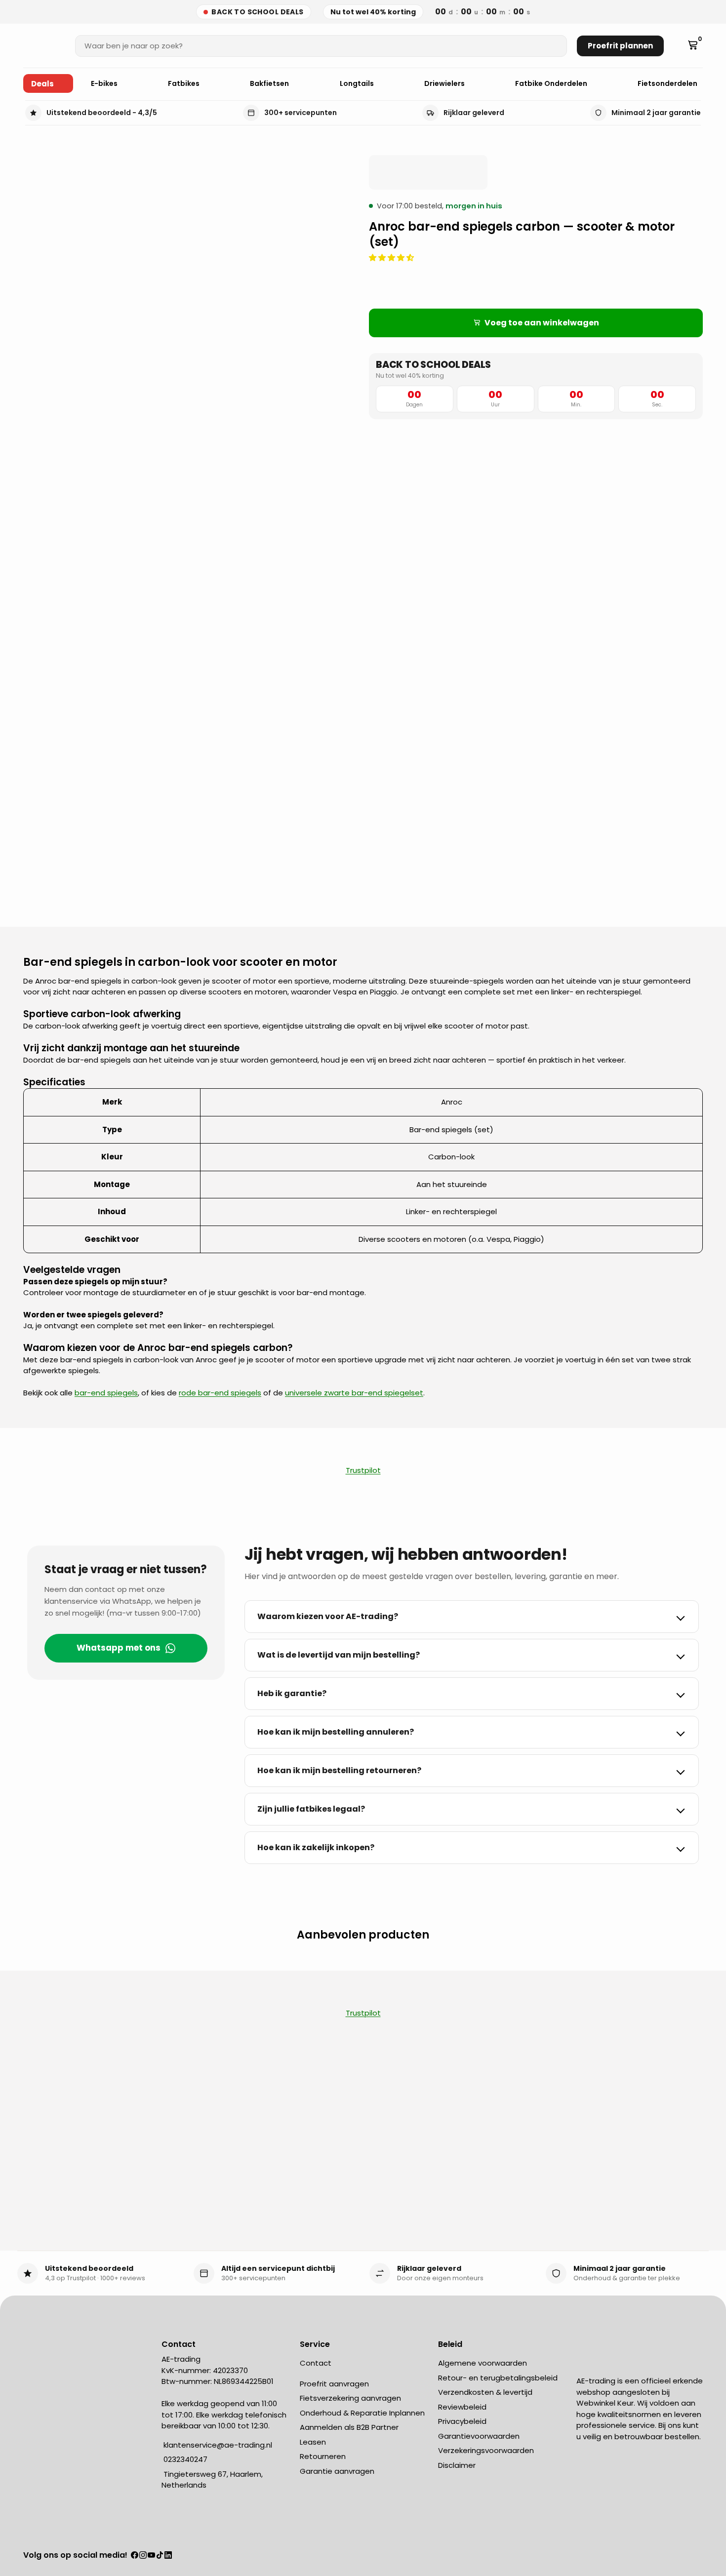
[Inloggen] (678, 46)
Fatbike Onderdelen (552, 83)
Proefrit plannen (620, 46)
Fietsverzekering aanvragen (350, 2398)
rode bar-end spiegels (220, 1393)
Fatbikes (184, 83)
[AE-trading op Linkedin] (168, 2556)
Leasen (313, 2442)
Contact (316, 2363)
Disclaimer (457, 2465)
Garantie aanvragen (337, 2471)
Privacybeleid (462, 2421)
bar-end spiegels (106, 1393)
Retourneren (323, 2456)
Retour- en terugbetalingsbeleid (498, 2378)
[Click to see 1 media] (49, 872)
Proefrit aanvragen (334, 2384)
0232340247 (184, 2459)
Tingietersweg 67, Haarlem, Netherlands (212, 2480)
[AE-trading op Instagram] (143, 2556)
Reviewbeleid (462, 2407)
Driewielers (445, 83)
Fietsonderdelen (668, 83)
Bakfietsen (270, 83)
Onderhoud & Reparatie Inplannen (362, 2413)
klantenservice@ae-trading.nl (217, 2445)
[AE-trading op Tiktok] (160, 2556)
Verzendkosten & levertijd (485, 2392)
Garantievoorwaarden (479, 2436)
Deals (42, 84)
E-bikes (105, 83)
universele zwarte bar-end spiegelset (354, 1393)
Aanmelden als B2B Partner (349, 2427)
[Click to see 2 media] (105, 872)
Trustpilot (363, 1470)
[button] (392, 258)
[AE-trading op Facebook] (135, 2556)
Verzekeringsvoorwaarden (486, 2450)
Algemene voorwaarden (483, 2363)
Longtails (358, 83)
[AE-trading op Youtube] (151, 2556)
